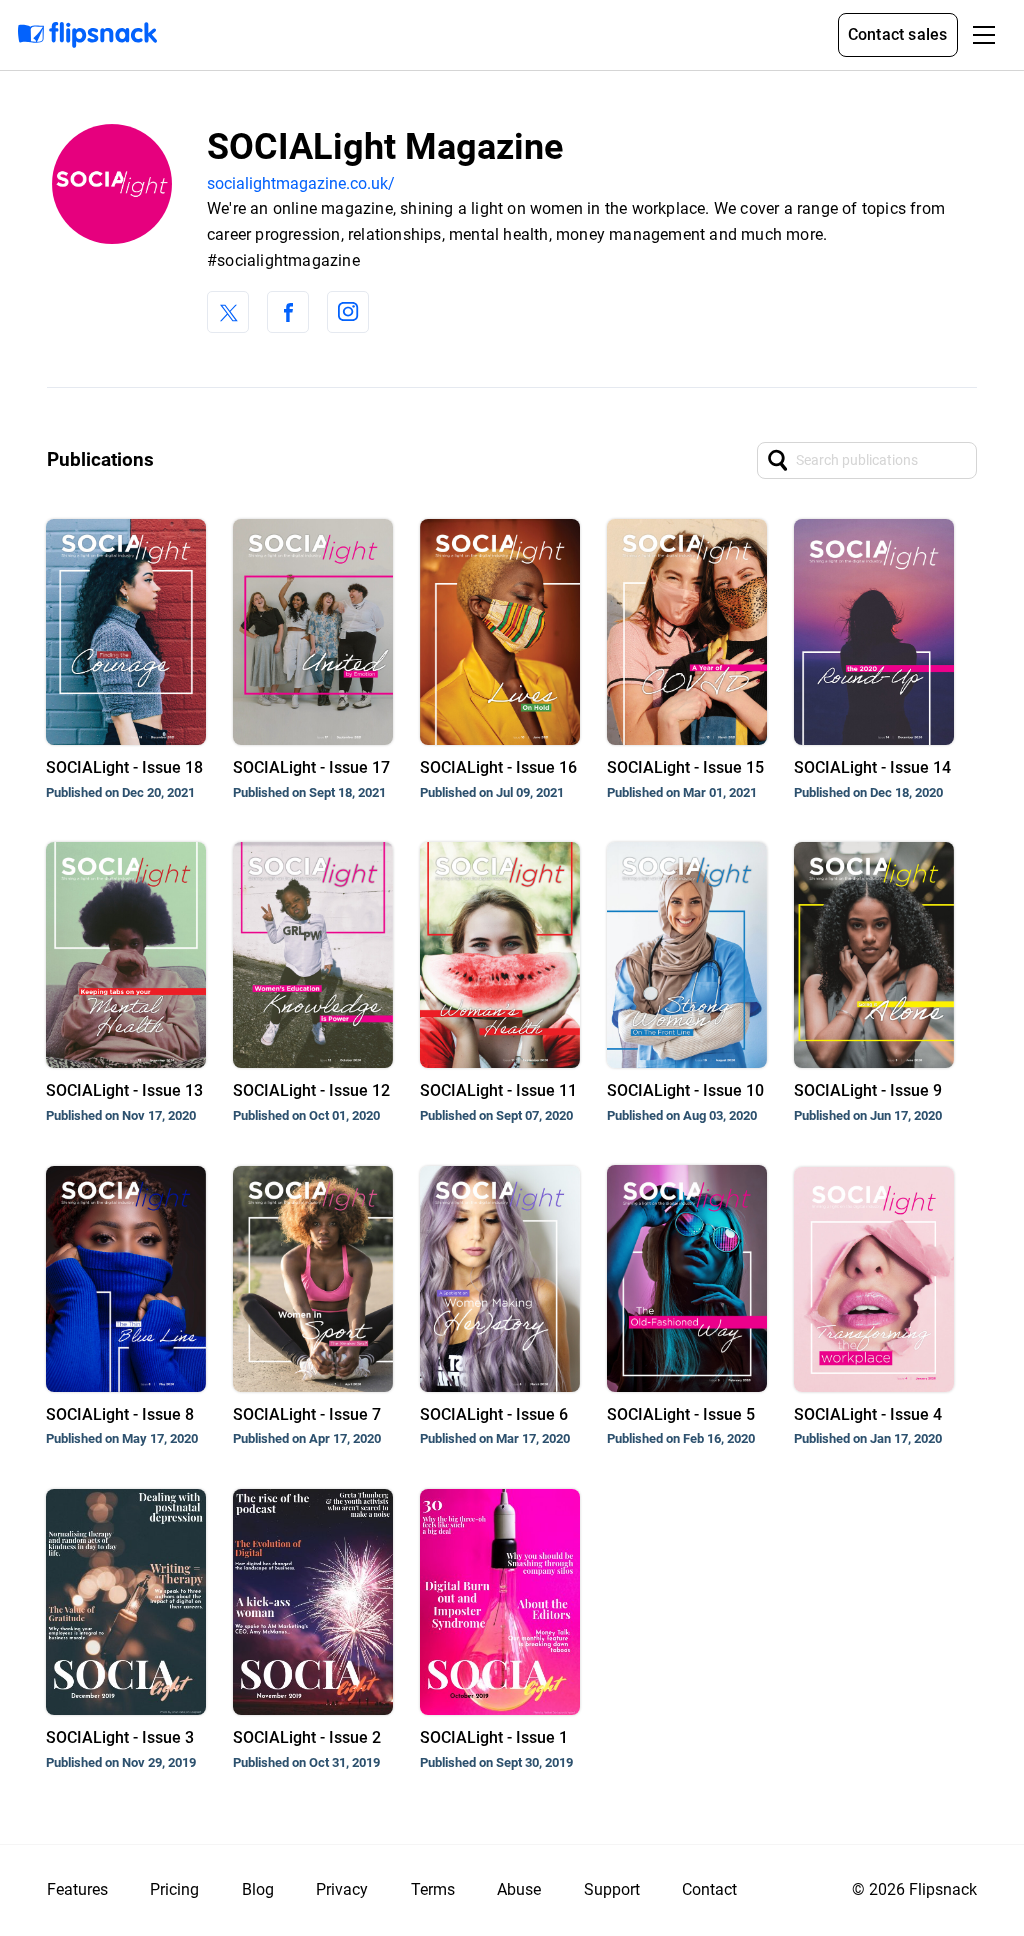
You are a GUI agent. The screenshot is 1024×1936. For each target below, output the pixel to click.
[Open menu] (984, 35)
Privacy (342, 1889)
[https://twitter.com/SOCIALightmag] (228, 312)
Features (77, 1889)
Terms (433, 1889)
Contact (709, 1889)
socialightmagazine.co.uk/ (301, 183)
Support (612, 1889)
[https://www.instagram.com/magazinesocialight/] (348, 312)
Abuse (519, 1889)
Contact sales (898, 34)
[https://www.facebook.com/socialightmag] (288, 312)
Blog (258, 1889)
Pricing (174, 1889)
